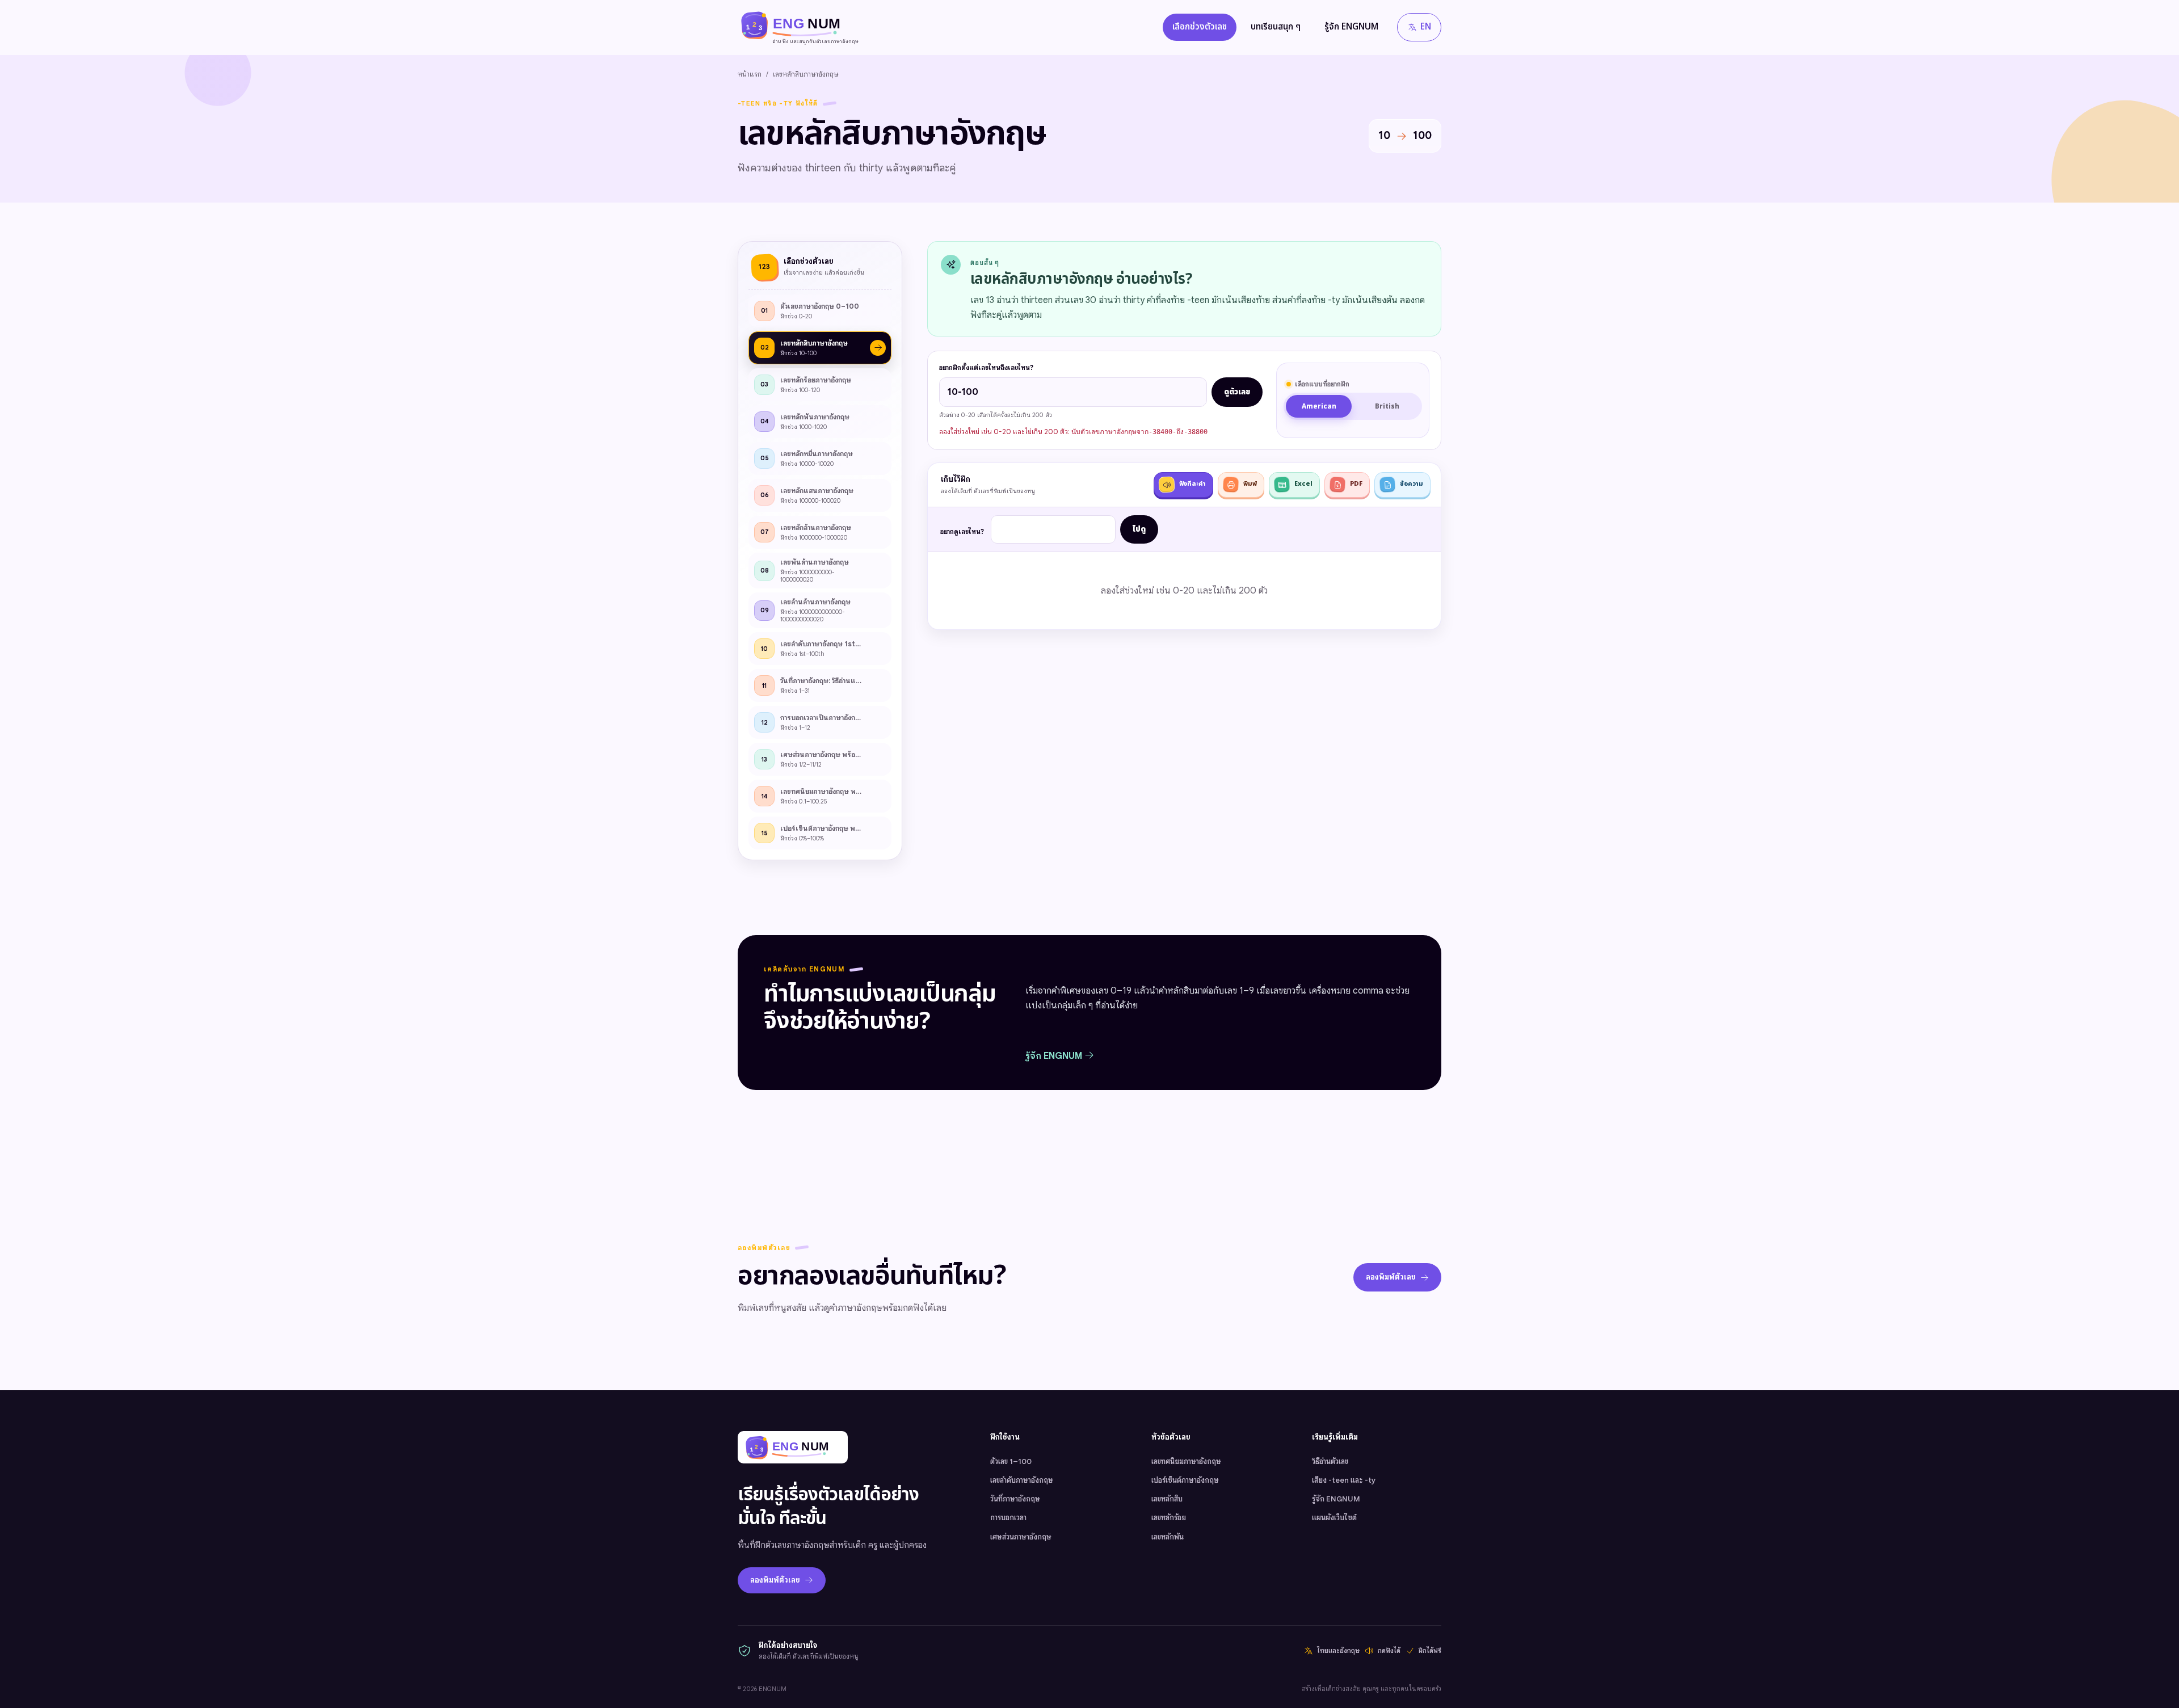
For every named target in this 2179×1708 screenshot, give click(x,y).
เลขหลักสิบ (1167, 1499)
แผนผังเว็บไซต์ (1334, 1518)
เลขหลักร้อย (1169, 1518)
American (1319, 407)
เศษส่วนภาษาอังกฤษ (1021, 1537)
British (1387, 407)
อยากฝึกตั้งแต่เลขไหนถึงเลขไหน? (986, 368)
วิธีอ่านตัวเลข (1330, 1461)
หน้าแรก (750, 74)
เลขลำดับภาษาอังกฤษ (1022, 1480)
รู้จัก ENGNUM (1351, 27)
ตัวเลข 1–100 (1011, 1461)
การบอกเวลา (1008, 1518)
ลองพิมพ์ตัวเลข (1391, 1277)
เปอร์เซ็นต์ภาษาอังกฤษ (1185, 1480)
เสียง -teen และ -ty (1344, 1480)
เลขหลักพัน (1168, 1537)
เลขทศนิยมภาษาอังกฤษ (1186, 1461)
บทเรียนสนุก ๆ (1276, 27)
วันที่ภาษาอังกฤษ (1015, 1499)
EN (1426, 27)
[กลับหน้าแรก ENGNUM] (793, 1447)
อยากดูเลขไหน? (962, 532)
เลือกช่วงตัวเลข (1200, 27)
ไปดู (1139, 529)
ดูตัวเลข (1237, 392)
